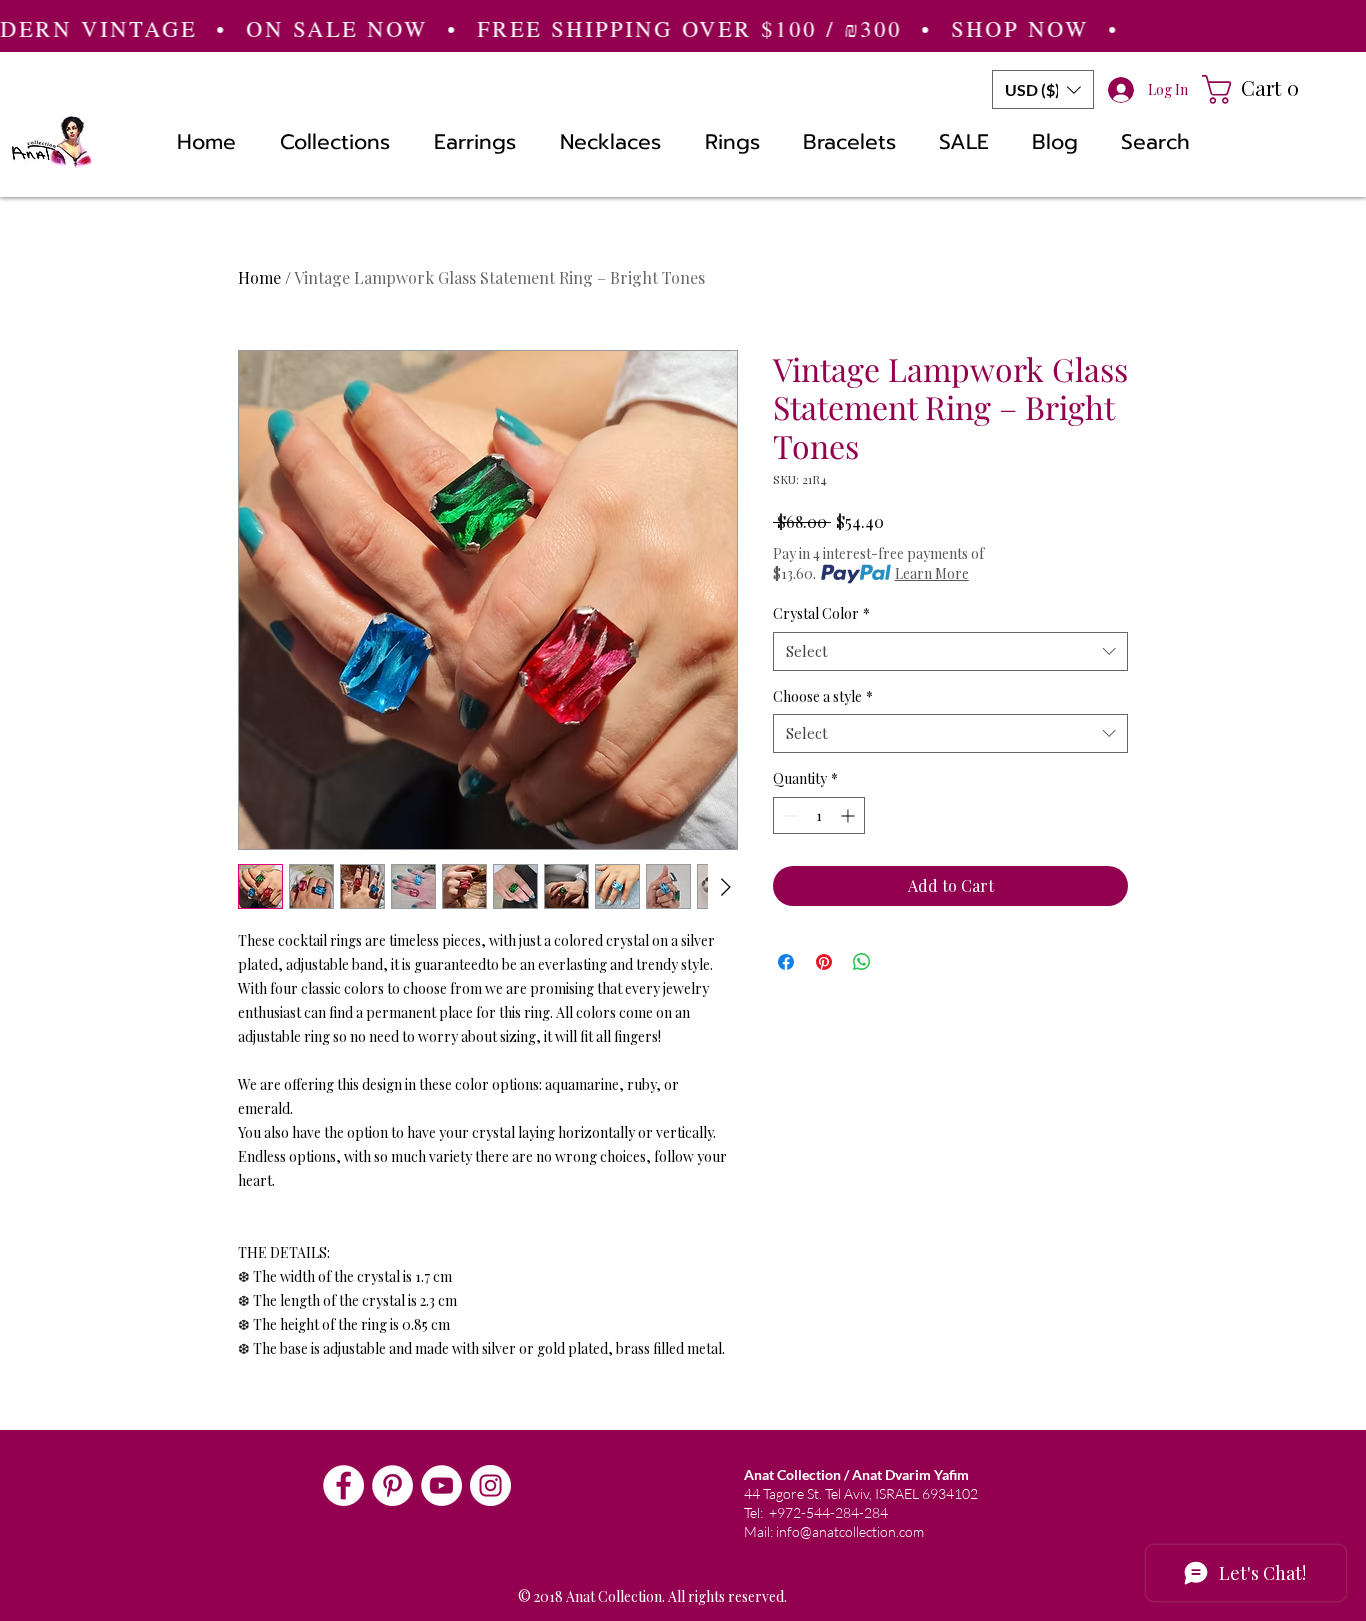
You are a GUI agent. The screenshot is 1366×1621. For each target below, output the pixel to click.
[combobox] (950, 651)
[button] (1043, 89)
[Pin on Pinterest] (824, 962)
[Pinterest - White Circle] (392, 1485)
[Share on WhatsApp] (862, 962)
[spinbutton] (819, 815)
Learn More (932, 573)
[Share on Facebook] (786, 962)
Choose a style (823, 696)
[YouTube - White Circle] (441, 1485)
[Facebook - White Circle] (343, 1485)
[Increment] (849, 815)
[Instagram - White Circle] (490, 1485)
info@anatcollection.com (850, 1531)
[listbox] (1043, 89)
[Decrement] (788, 815)
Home (259, 277)
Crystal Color (821, 613)
